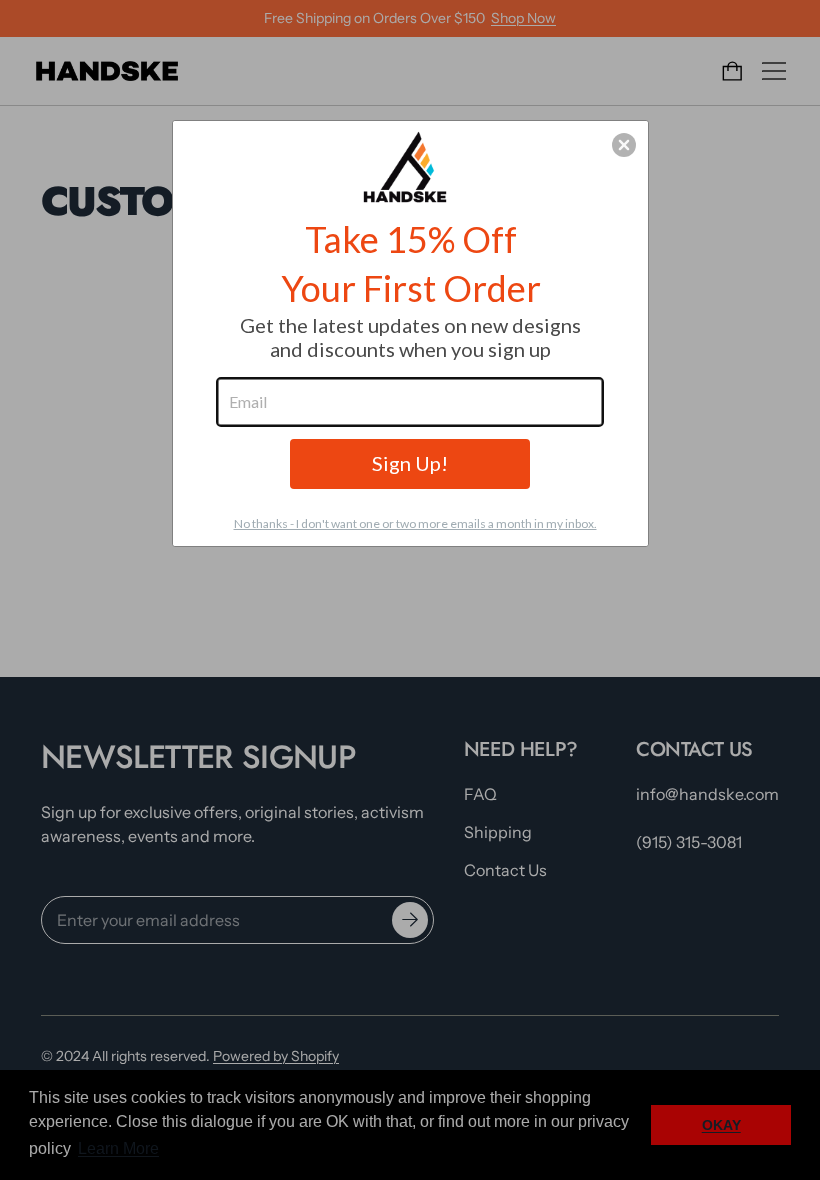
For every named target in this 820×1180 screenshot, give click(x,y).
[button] (624, 145)
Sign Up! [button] (410, 463)
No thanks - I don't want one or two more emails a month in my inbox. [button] (415, 523)
